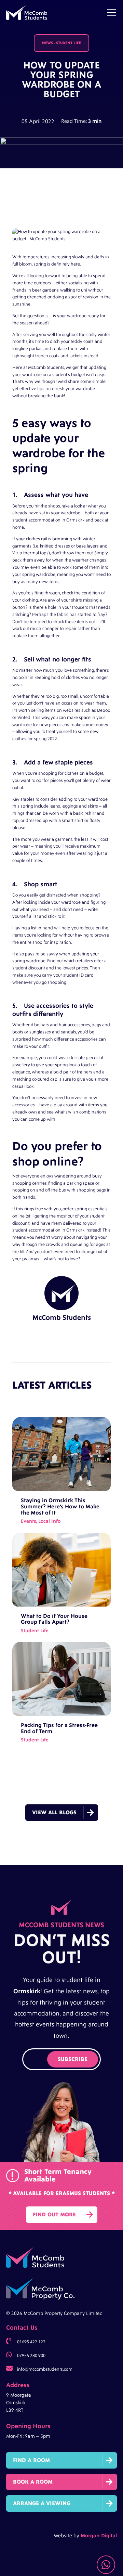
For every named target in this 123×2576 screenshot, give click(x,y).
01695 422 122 (31, 2342)
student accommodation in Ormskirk (48, 520)
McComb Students (46, 368)
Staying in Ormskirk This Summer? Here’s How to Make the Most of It (60, 1506)
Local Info (49, 1521)
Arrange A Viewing (42, 2503)
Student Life (69, 43)
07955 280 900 (31, 2356)
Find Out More (54, 2215)
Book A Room (33, 2482)
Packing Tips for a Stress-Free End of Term (59, 1728)
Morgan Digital (99, 2536)
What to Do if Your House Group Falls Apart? (54, 1619)
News (47, 43)
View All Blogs (54, 1813)
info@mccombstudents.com (45, 2369)
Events (28, 1521)
